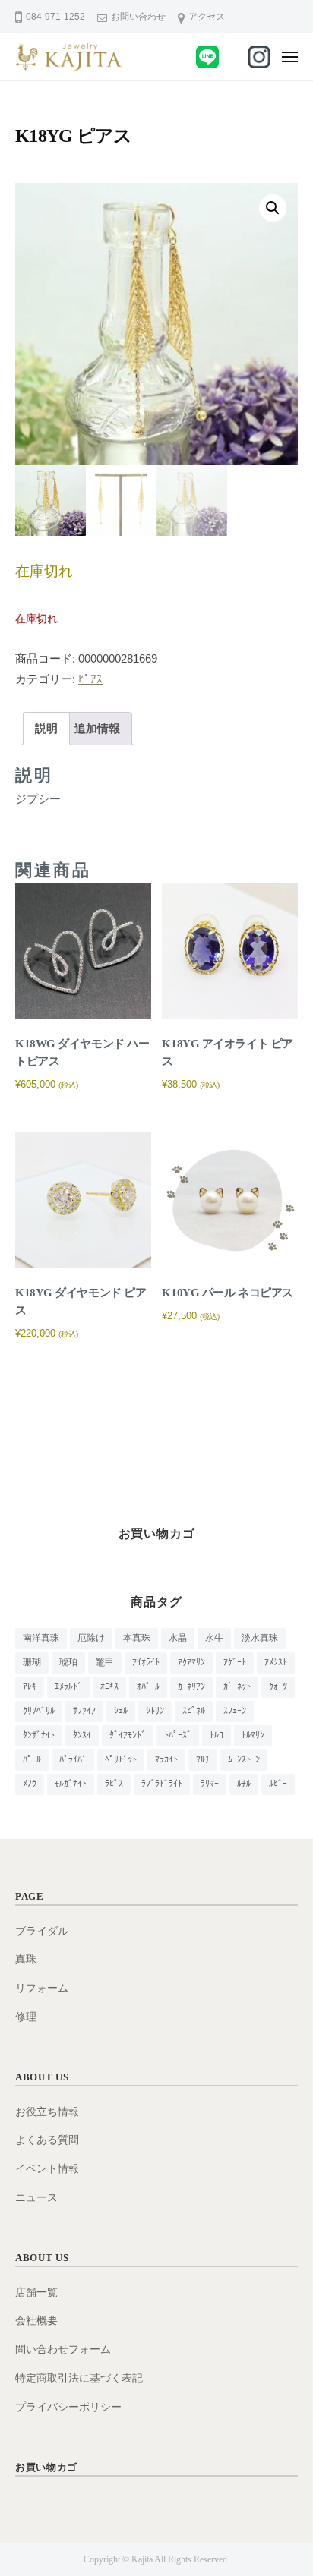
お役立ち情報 (47, 2112)
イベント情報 (47, 2169)
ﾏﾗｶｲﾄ (166, 1759)
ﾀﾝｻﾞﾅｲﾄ (39, 1735)
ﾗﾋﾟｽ (114, 1784)
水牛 (214, 1638)
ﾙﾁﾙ (244, 1784)
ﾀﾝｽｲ (82, 1735)
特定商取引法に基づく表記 (79, 2378)
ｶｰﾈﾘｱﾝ (191, 1686)
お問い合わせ (138, 17)
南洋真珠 (41, 1638)
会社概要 (36, 2321)
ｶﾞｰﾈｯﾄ (237, 1686)
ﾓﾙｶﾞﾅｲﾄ (71, 1784)
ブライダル (42, 1931)
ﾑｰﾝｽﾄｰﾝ (244, 1759)
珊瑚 (32, 1662)
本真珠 (137, 1638)
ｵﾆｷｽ (109, 1686)
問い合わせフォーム (63, 2349)
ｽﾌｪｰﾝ (235, 1711)
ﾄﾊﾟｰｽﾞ (178, 1735)
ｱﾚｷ (30, 1686)
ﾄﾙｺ (217, 1735)
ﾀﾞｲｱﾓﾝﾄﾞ (128, 1735)
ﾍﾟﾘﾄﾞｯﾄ (121, 1759)
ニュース (36, 2198)
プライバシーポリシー (68, 2407)
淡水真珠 (260, 1638)
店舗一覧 (36, 2293)
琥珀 (68, 1662)
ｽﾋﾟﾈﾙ (194, 1711)
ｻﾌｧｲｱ (84, 1711)
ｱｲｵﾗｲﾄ (146, 1662)
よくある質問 (47, 2140)
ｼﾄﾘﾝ (155, 1711)
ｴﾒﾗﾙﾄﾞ (68, 1686)
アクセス (207, 17)
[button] (273, 208)
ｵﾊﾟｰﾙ (148, 1686)
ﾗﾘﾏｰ (210, 1784)
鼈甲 (105, 1662)
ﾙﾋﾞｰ (278, 1784)
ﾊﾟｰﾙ (32, 1759)
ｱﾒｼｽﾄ (276, 1662)
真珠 (26, 1959)
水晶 (178, 1638)
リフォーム (42, 1988)
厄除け (91, 1638)
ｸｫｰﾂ (278, 1686)
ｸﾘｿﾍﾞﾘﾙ (39, 1711)
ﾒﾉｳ (30, 1784)
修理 (26, 2017)
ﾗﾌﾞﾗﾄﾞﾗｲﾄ (162, 1784)
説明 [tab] (46, 728)
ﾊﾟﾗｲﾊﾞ (73, 1759)
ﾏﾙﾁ (203, 1759)
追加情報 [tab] (97, 728)
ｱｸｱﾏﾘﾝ (191, 1662)
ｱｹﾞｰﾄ (235, 1662)
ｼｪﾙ (121, 1711)
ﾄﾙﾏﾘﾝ (253, 1735)
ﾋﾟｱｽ (90, 679)
